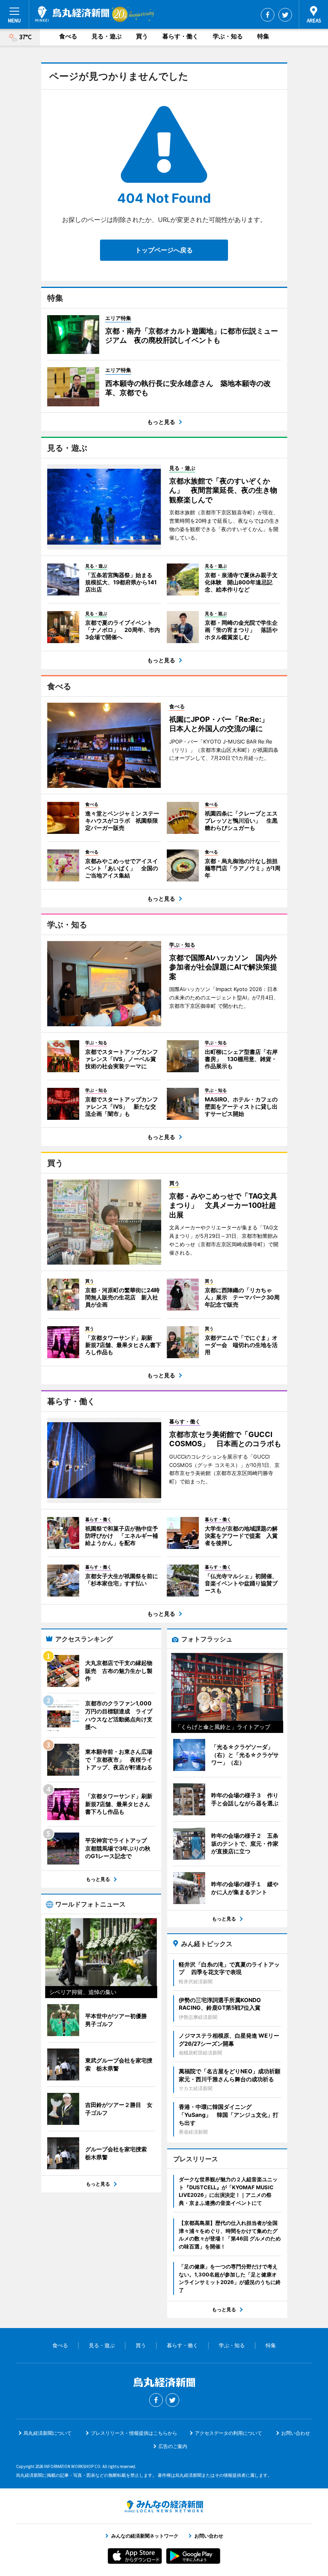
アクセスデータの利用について (228, 2433)
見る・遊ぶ (107, 36)
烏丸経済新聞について (48, 2433)
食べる (68, 36)
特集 (263, 36)
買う (142, 36)
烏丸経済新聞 (72, 14)
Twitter (285, 15)
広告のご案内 (173, 2446)
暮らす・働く (180, 36)
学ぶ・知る (228, 36)
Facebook (268, 15)
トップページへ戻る (164, 250)
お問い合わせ (296, 2433)
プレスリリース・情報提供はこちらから (134, 2433)
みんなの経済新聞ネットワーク (164, 2506)
